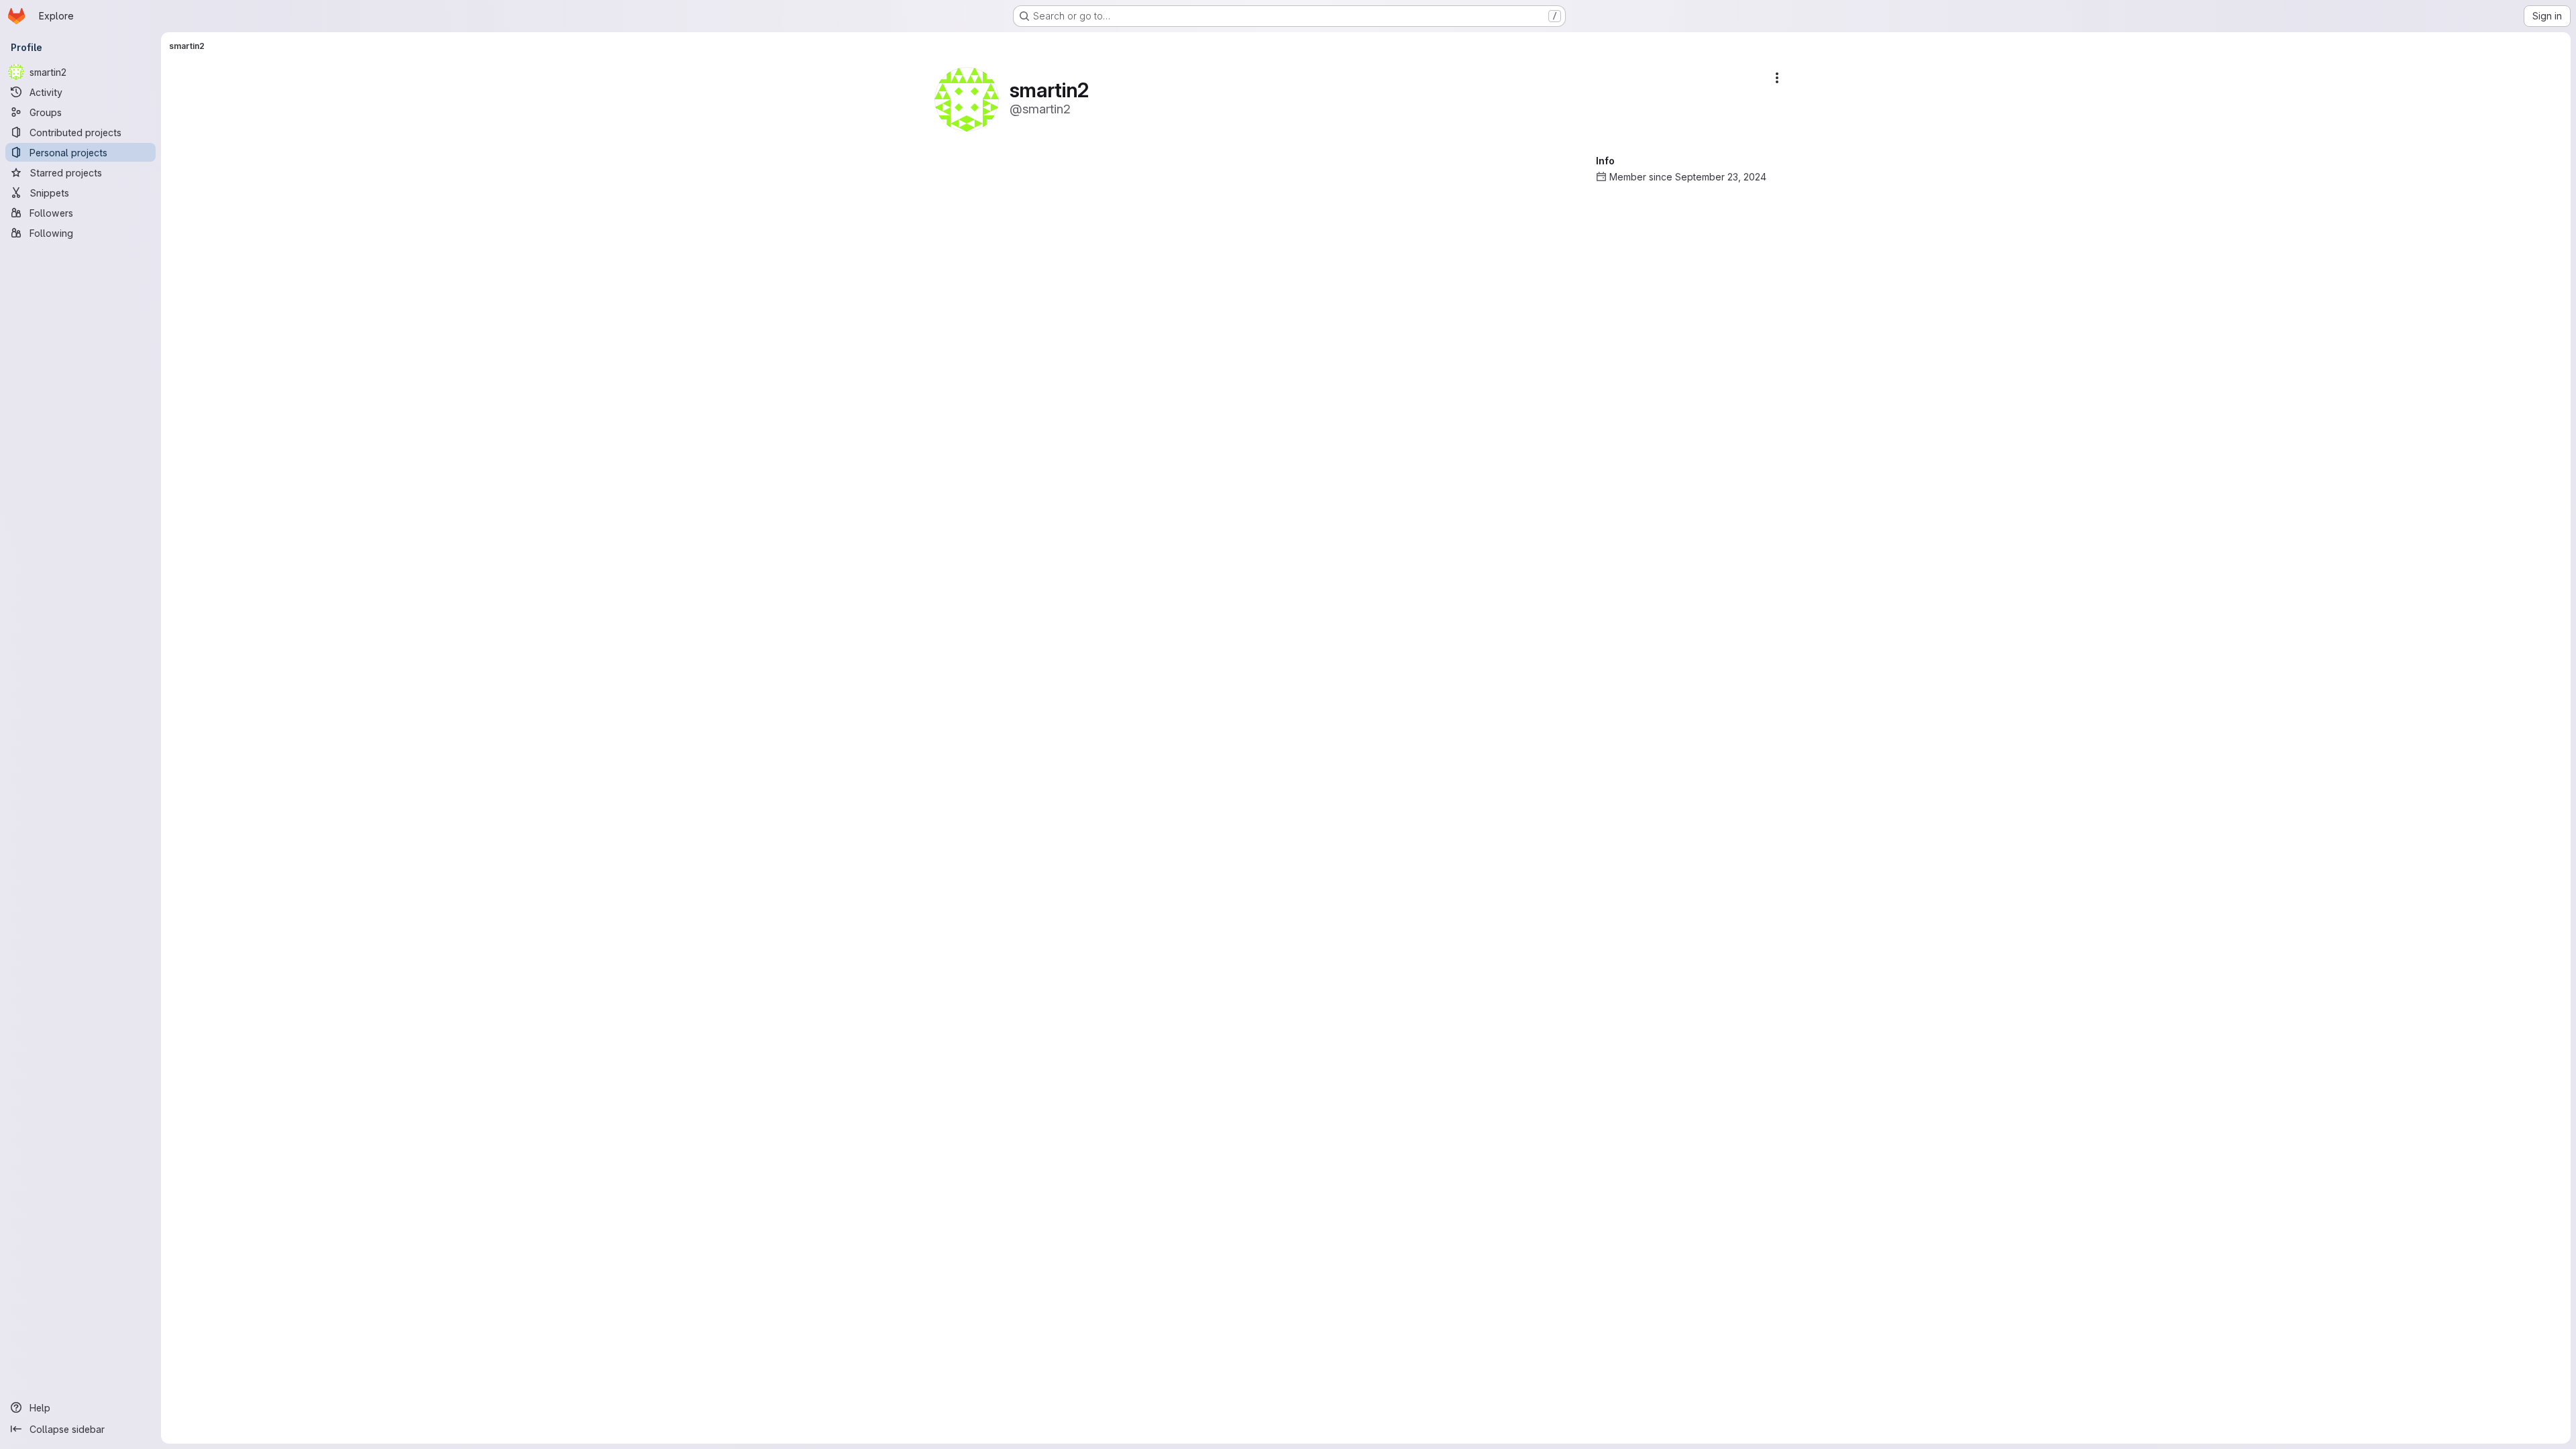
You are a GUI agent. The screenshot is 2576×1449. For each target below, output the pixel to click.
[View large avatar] (967, 98)
